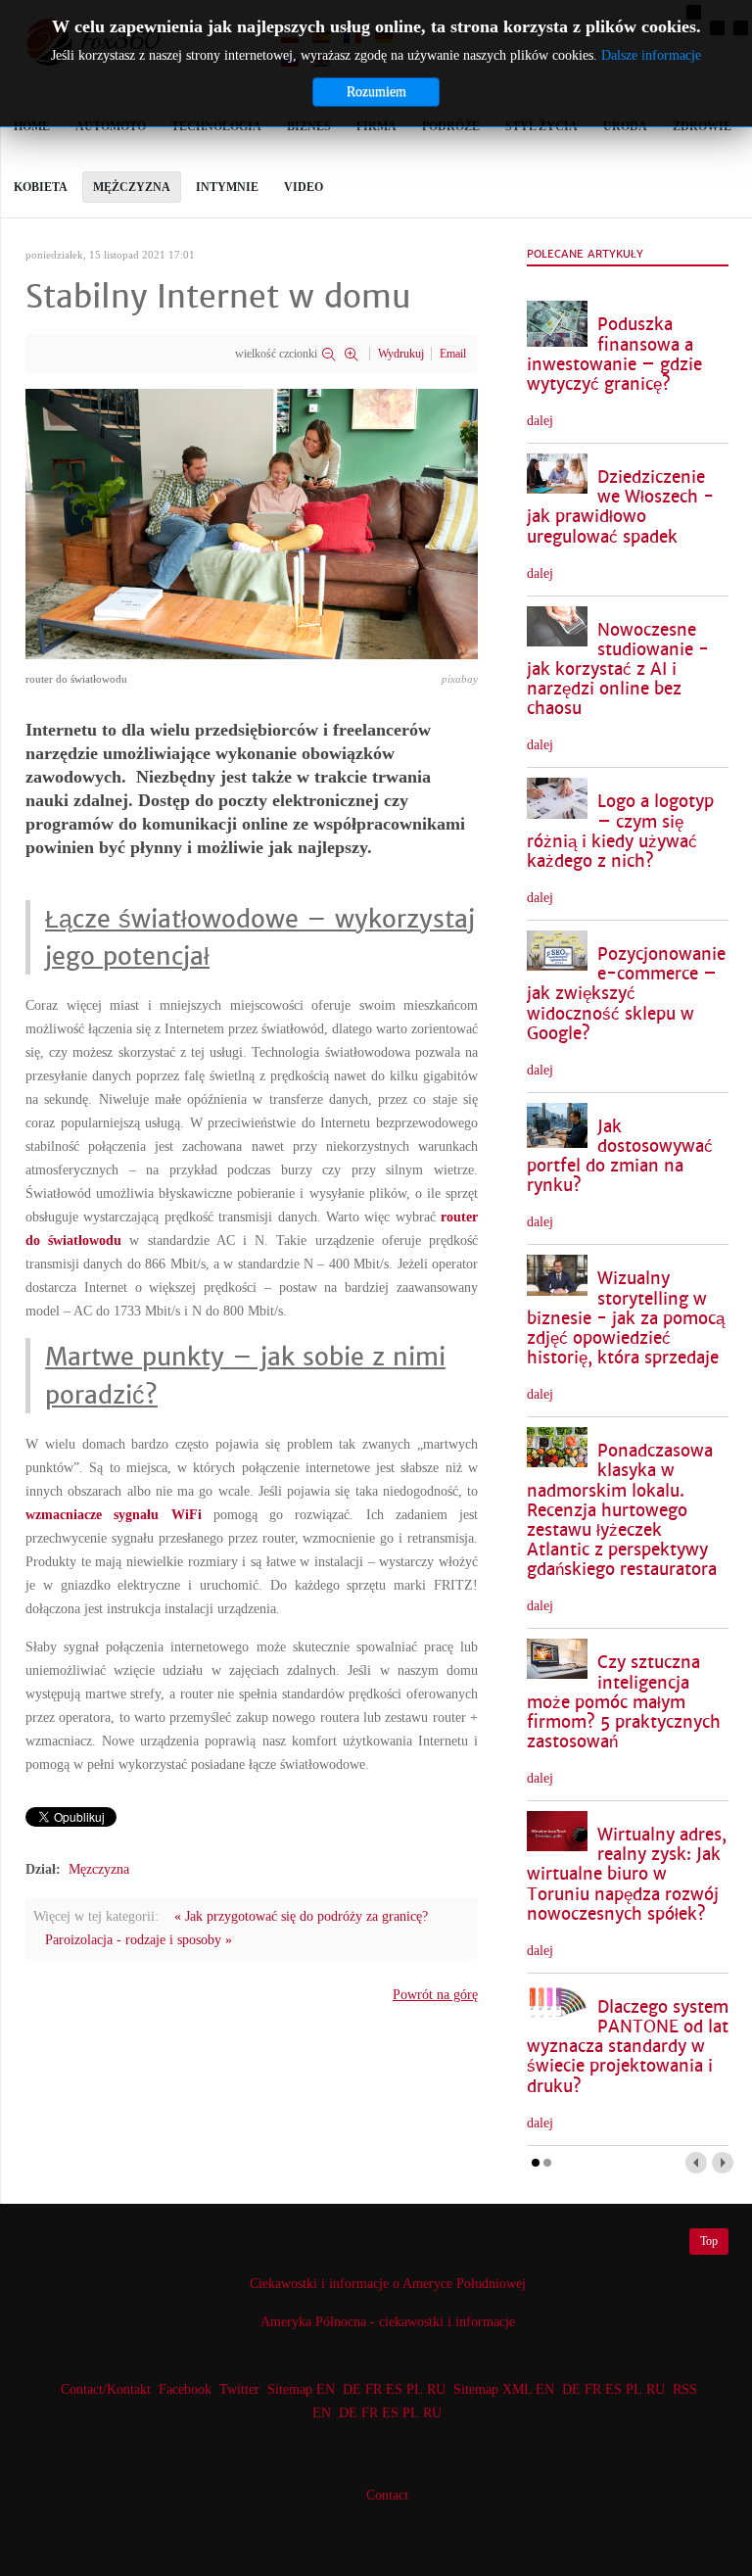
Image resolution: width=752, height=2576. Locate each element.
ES (394, 2389)
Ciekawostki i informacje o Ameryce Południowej (388, 2284)
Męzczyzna (99, 1869)
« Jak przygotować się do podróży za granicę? (301, 1916)
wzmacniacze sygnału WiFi (114, 1515)
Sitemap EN (303, 2389)
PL (415, 2389)
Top (709, 2241)
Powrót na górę (435, 1995)
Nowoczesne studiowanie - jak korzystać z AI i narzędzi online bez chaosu (618, 670)
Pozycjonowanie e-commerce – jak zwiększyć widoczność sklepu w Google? (626, 994)
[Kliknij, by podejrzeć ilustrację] (252, 523)
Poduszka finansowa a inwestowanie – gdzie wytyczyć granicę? (614, 354)
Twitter (239, 2389)
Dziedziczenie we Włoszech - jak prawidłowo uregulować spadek (620, 507)
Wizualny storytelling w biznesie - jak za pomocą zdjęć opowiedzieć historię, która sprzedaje (626, 1318)
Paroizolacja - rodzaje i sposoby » (139, 1940)
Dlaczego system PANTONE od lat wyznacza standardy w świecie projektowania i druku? (628, 2047)
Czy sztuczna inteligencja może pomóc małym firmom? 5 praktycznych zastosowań (624, 1702)
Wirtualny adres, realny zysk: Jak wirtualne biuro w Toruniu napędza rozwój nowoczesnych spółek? (627, 1875)
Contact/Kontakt (104, 2389)
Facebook (185, 2389)
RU (436, 2389)
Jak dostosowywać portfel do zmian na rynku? (620, 1156)
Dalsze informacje (651, 55)
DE (352, 2389)
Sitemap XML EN (504, 2389)
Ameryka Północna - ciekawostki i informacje (388, 2322)
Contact (387, 2495)
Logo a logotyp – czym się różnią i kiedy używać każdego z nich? (620, 831)
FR (374, 2389)
